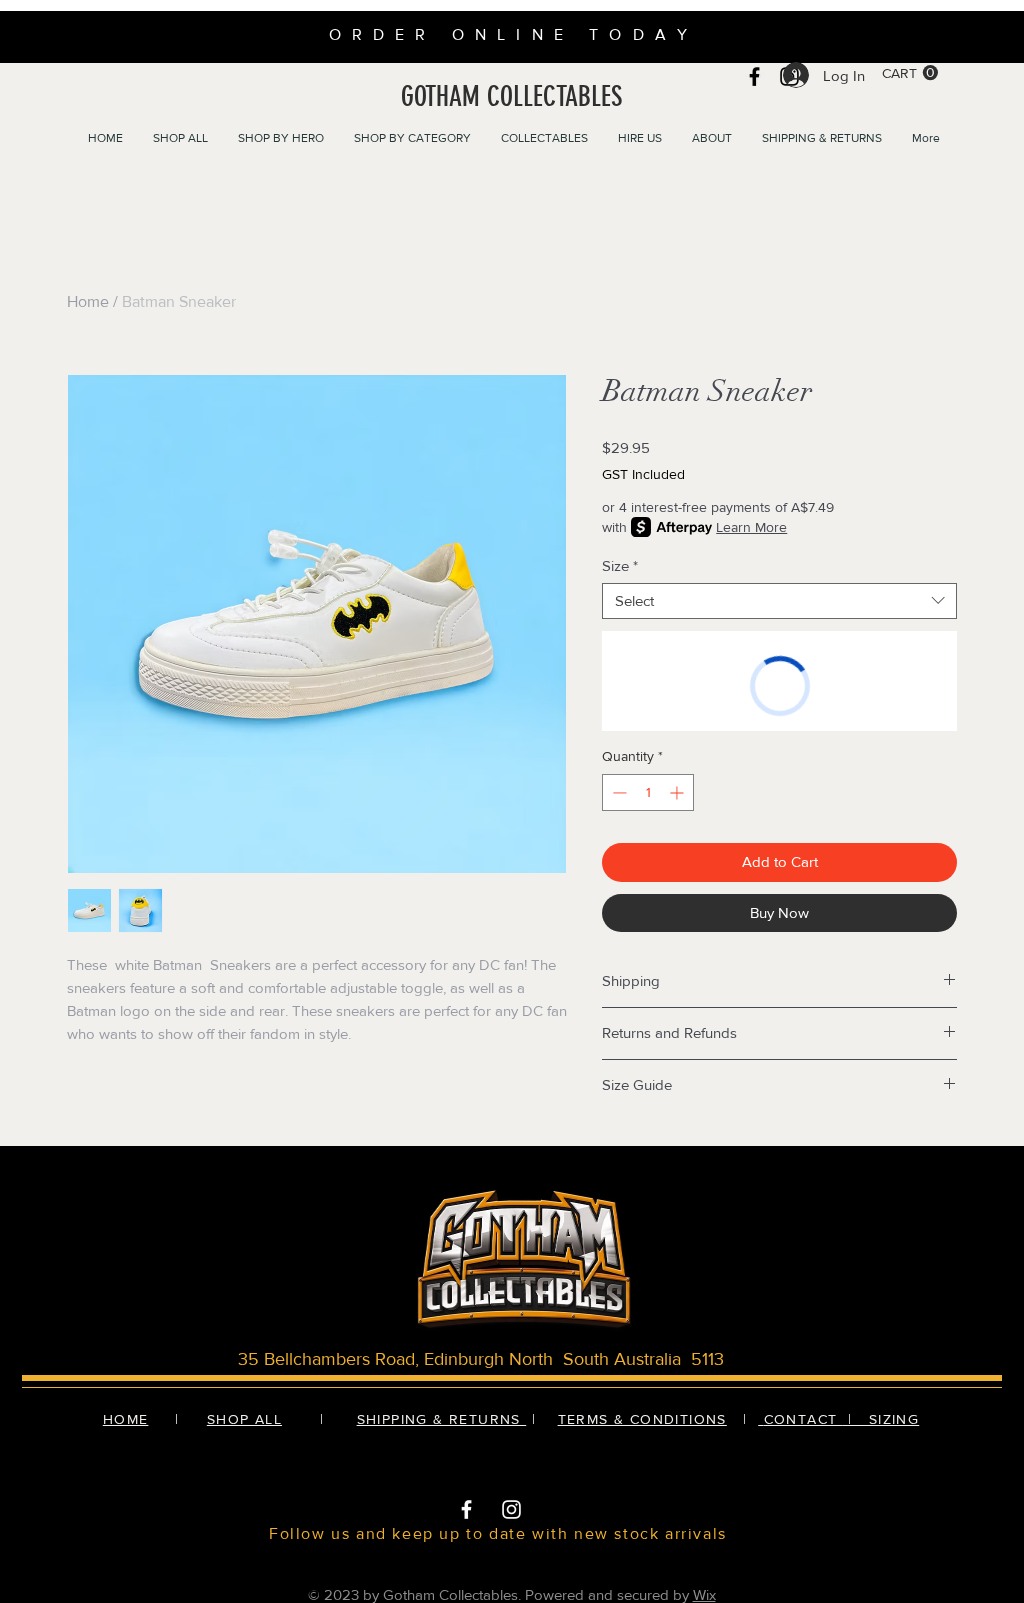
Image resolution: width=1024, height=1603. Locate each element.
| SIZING (881, 1419)
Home (88, 301)
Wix (704, 1594)
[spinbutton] (648, 792)
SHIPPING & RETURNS (442, 1419)
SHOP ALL (244, 1419)
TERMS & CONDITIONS (642, 1419)
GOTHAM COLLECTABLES (511, 96)
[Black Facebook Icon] (754, 76)
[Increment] (678, 792)
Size (620, 565)
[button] (910, 73)
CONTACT (803, 1419)
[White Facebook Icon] (466, 1509)
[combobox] (779, 601)
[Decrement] (617, 792)
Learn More (751, 527)
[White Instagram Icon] (511, 1509)
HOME (126, 1419)
